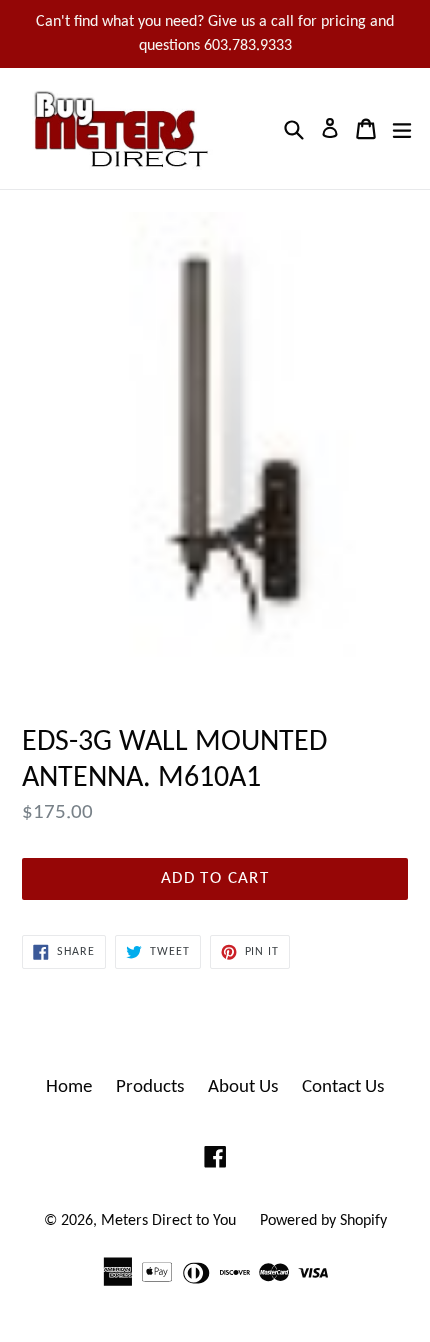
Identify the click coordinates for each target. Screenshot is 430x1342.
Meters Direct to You (168, 1221)
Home (69, 1087)
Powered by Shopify (323, 1221)
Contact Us (343, 1087)
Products (150, 1087)
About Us (243, 1087)
